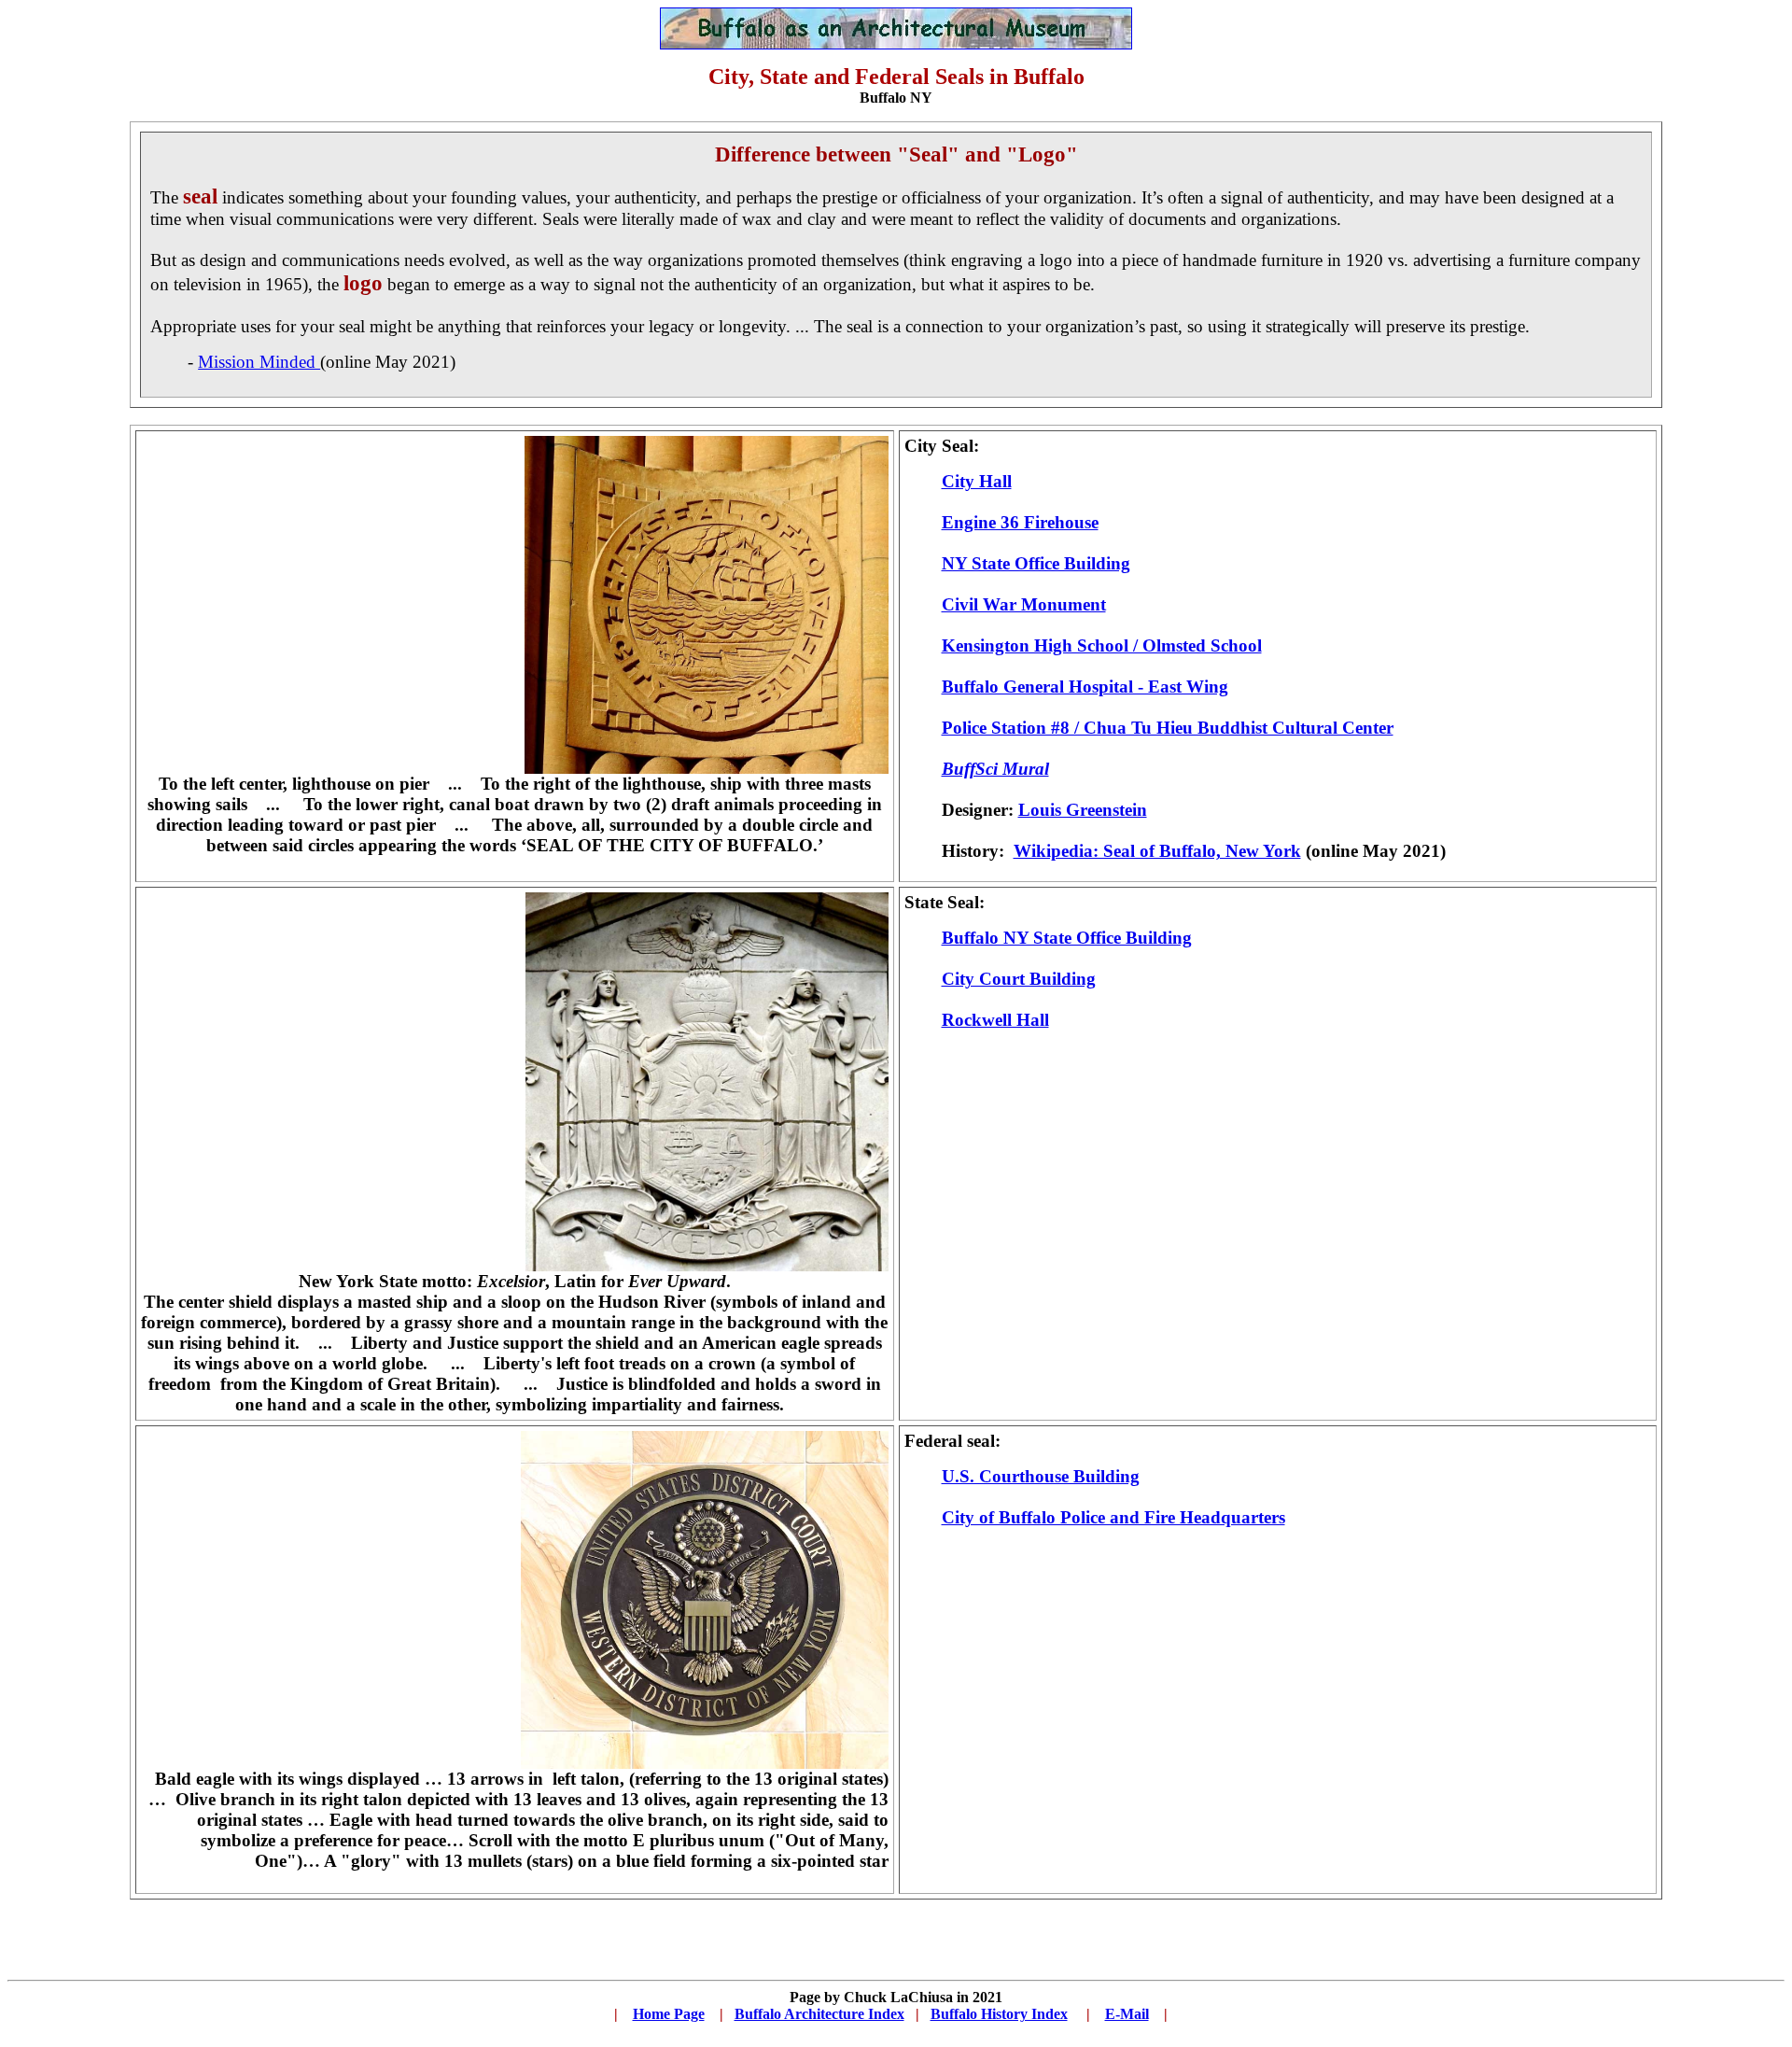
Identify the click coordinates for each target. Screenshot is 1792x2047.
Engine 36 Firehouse (1020, 522)
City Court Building (1019, 979)
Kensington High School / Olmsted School (1102, 645)
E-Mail (1127, 2014)
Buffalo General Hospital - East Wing (1085, 687)
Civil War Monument (1024, 604)
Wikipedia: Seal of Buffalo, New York (1157, 851)
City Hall (977, 481)
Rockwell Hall (995, 1020)
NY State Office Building (1036, 563)
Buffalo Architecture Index (819, 2014)
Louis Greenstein (1083, 810)
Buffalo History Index (999, 2014)
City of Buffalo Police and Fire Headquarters (1113, 1517)
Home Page (669, 2014)
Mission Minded (259, 362)
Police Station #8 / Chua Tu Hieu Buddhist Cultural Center (1168, 728)
